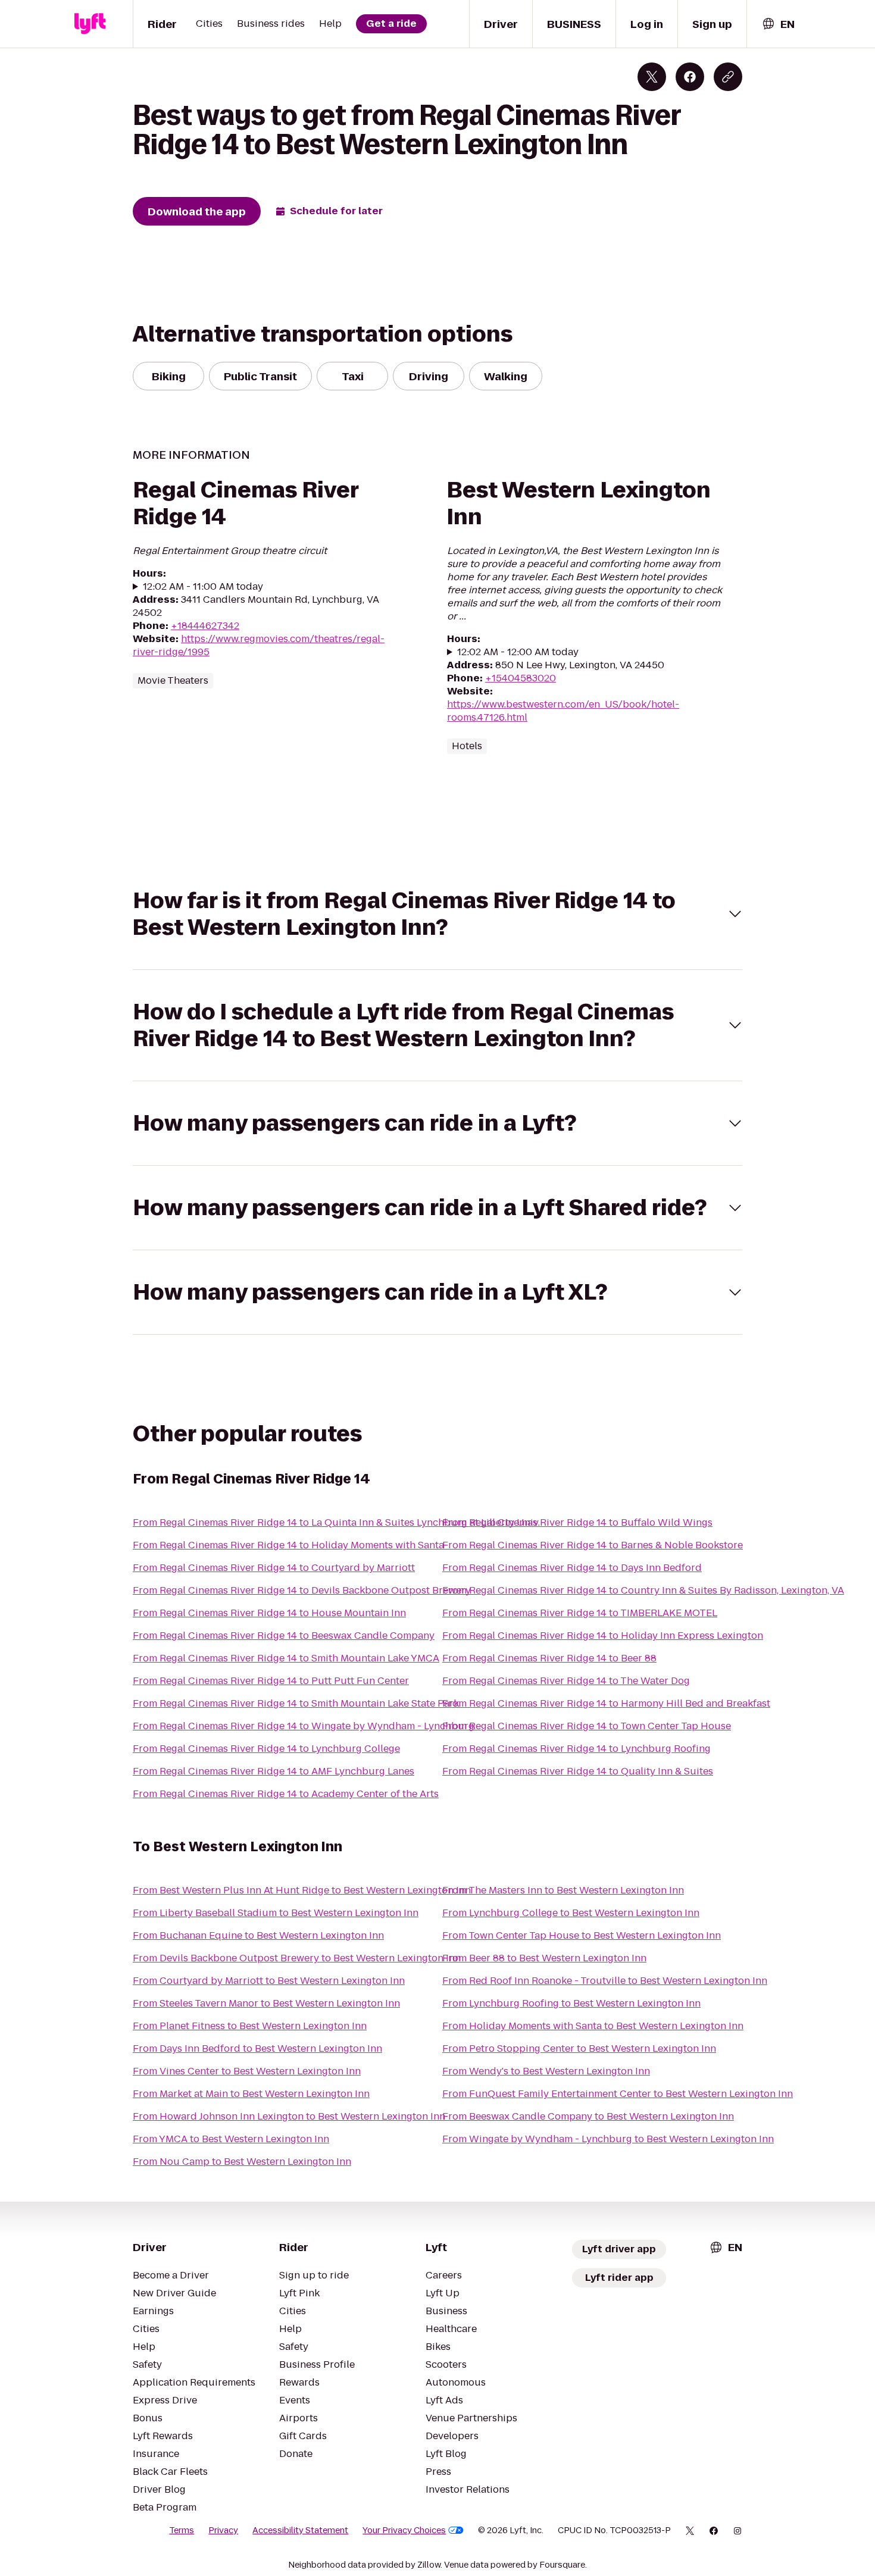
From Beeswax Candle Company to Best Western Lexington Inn (588, 2116)
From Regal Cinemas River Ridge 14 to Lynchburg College (266, 1749)
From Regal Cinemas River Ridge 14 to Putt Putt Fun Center (271, 1681)
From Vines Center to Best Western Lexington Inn (247, 2071)
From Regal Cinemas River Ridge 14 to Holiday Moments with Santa (288, 1545)
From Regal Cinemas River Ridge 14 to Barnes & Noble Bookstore (593, 1545)
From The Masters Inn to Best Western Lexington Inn (563, 1890)
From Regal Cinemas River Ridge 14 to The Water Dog (566, 1681)
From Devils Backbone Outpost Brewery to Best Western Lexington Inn (297, 1958)
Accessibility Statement (300, 2530)
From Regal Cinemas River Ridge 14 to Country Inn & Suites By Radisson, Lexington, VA (643, 1590)
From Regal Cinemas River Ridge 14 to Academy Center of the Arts (286, 1794)
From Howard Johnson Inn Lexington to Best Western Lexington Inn (289, 2116)
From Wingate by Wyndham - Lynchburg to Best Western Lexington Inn (608, 2139)
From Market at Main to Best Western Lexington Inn (251, 2094)
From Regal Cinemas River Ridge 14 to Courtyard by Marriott (274, 1568)
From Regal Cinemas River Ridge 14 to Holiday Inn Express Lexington (603, 1636)
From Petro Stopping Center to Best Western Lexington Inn (579, 2048)
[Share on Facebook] (690, 77)
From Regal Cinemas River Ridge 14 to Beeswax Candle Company (284, 1636)
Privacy (223, 2530)
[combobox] (778, 24)
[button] (437, 914)
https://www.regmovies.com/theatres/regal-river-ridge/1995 (259, 645)
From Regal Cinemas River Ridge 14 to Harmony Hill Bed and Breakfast (606, 1703)
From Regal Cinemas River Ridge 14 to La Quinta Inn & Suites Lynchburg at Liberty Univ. (336, 1522)
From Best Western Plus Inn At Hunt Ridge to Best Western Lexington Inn (302, 1890)
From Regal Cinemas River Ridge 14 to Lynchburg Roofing (576, 1749)
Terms (182, 2530)
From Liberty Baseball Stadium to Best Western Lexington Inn (276, 1913)
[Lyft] (90, 24)
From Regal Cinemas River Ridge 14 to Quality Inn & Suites (578, 1771)
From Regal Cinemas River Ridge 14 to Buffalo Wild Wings (577, 1522)
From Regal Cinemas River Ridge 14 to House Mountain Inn (269, 1613)
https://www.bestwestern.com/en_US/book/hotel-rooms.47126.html (563, 711)
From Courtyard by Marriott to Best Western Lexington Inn (269, 1981)
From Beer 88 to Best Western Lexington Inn (544, 1958)
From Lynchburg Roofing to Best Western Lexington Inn (571, 2003)
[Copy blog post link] (728, 77)
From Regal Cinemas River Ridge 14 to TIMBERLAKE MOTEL (580, 1613)
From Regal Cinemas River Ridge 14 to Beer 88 (549, 1658)
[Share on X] (652, 77)
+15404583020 (521, 678)
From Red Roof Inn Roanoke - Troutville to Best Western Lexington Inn (605, 1981)
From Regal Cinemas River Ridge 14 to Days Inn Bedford (572, 1568)
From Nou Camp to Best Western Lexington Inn (242, 2162)
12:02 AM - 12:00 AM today (518, 652)
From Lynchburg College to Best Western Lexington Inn (571, 1913)
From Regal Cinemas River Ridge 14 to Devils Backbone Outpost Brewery (302, 1590)
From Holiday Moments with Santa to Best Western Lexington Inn (593, 2026)
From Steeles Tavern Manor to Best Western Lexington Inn (266, 2003)
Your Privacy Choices (404, 2530)
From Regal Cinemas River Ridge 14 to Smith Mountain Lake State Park (296, 1703)
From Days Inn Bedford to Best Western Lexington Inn (257, 2048)
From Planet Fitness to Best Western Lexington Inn (250, 2026)
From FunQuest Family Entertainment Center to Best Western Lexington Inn (618, 2094)
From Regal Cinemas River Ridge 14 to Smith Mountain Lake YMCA (286, 1658)
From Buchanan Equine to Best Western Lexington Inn (258, 1935)
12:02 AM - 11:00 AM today (203, 587)
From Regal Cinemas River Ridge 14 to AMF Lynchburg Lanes (274, 1771)
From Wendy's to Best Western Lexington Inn (546, 2071)
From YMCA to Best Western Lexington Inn (231, 2139)
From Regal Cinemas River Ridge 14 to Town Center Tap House (587, 1726)
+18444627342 (205, 626)
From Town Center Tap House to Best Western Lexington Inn (582, 1935)
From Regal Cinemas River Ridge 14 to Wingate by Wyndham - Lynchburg (304, 1726)
